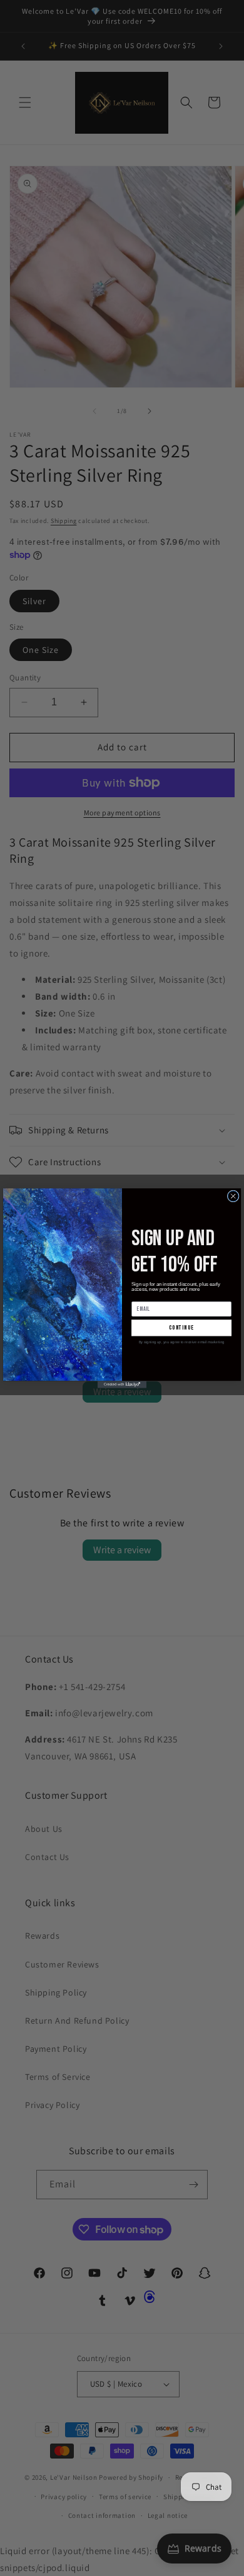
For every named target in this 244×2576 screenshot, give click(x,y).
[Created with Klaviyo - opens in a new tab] (122, 1385)
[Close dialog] (233, 1196)
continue (181, 1328)
